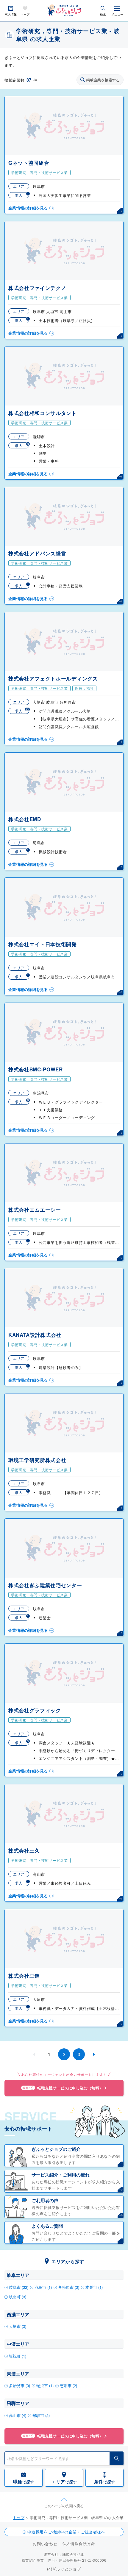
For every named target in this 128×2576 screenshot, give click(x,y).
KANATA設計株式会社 (35, 1335)
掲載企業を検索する (103, 80)
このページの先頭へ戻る (64, 2506)
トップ (19, 2517)
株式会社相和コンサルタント (43, 413)
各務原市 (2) (69, 2287)
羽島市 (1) (43, 2287)
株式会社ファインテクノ (37, 288)
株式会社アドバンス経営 (37, 553)
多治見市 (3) (19, 2385)
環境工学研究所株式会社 (37, 1460)
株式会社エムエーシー (35, 1210)
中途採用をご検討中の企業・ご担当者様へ (66, 2532)
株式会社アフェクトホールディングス (53, 678)
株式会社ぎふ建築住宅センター (45, 1585)
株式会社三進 (24, 1976)
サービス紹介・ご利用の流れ (61, 2175)
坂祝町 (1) (18, 2356)
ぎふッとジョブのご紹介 (56, 2149)
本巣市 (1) (94, 2287)
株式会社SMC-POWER (36, 1069)
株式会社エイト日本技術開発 (43, 944)
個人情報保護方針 (79, 2543)
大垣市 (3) (18, 2326)
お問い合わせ (45, 2544)
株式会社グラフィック (35, 1710)
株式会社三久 (24, 1851)
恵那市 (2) (68, 2385)
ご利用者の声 (45, 2200)
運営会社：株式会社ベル (64, 2554)
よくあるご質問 (47, 2226)
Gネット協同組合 (29, 163)
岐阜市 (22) (19, 2287)
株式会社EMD (25, 819)
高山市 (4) (18, 2415)
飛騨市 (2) (41, 2415)
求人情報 (11, 14)
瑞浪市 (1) (45, 2385)
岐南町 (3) (18, 2297)
